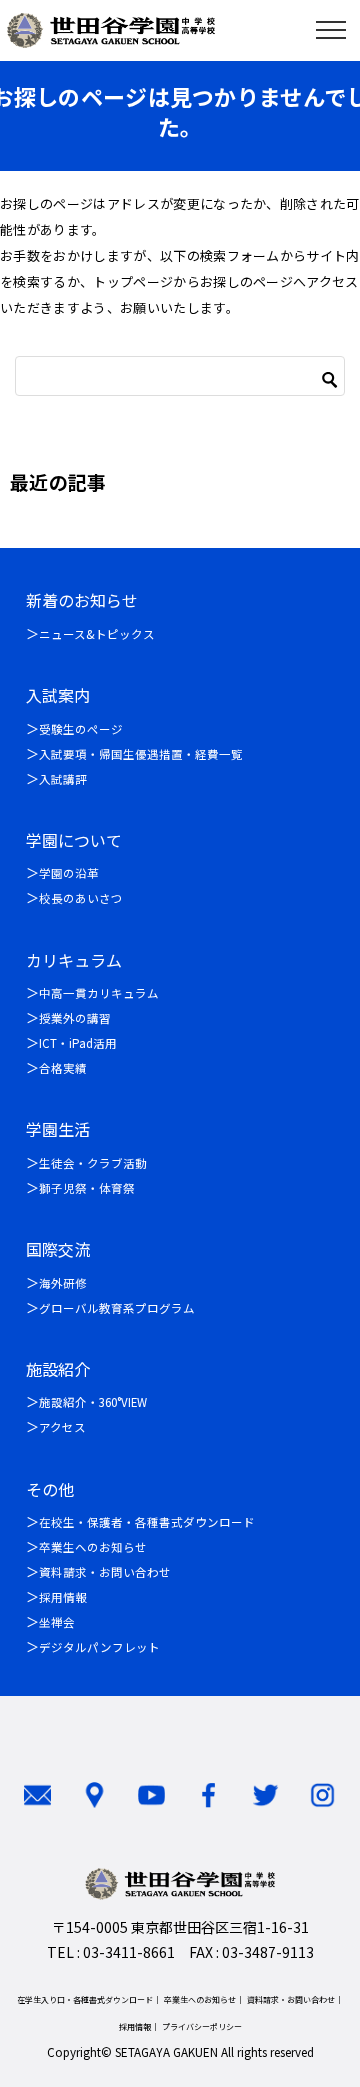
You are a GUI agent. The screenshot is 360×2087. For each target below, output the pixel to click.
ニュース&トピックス (97, 634)
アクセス (62, 1427)
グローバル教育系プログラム (117, 1308)
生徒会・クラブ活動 (93, 1163)
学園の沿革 (69, 873)
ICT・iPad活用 (78, 1043)
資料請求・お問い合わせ (105, 1572)
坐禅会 (57, 1622)
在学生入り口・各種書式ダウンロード (85, 1999)
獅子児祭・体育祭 (87, 1188)
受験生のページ (81, 729)
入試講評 (63, 779)
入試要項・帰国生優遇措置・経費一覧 (141, 754)
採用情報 (63, 1597)
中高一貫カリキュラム (99, 993)
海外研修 (63, 1283)
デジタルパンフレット (99, 1647)
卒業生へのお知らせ (93, 1547)
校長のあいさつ (81, 898)
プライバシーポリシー (202, 2026)
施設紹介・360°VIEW (93, 1402)
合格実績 (63, 1068)
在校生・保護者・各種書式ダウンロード (147, 1522)
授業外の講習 (75, 1018)
